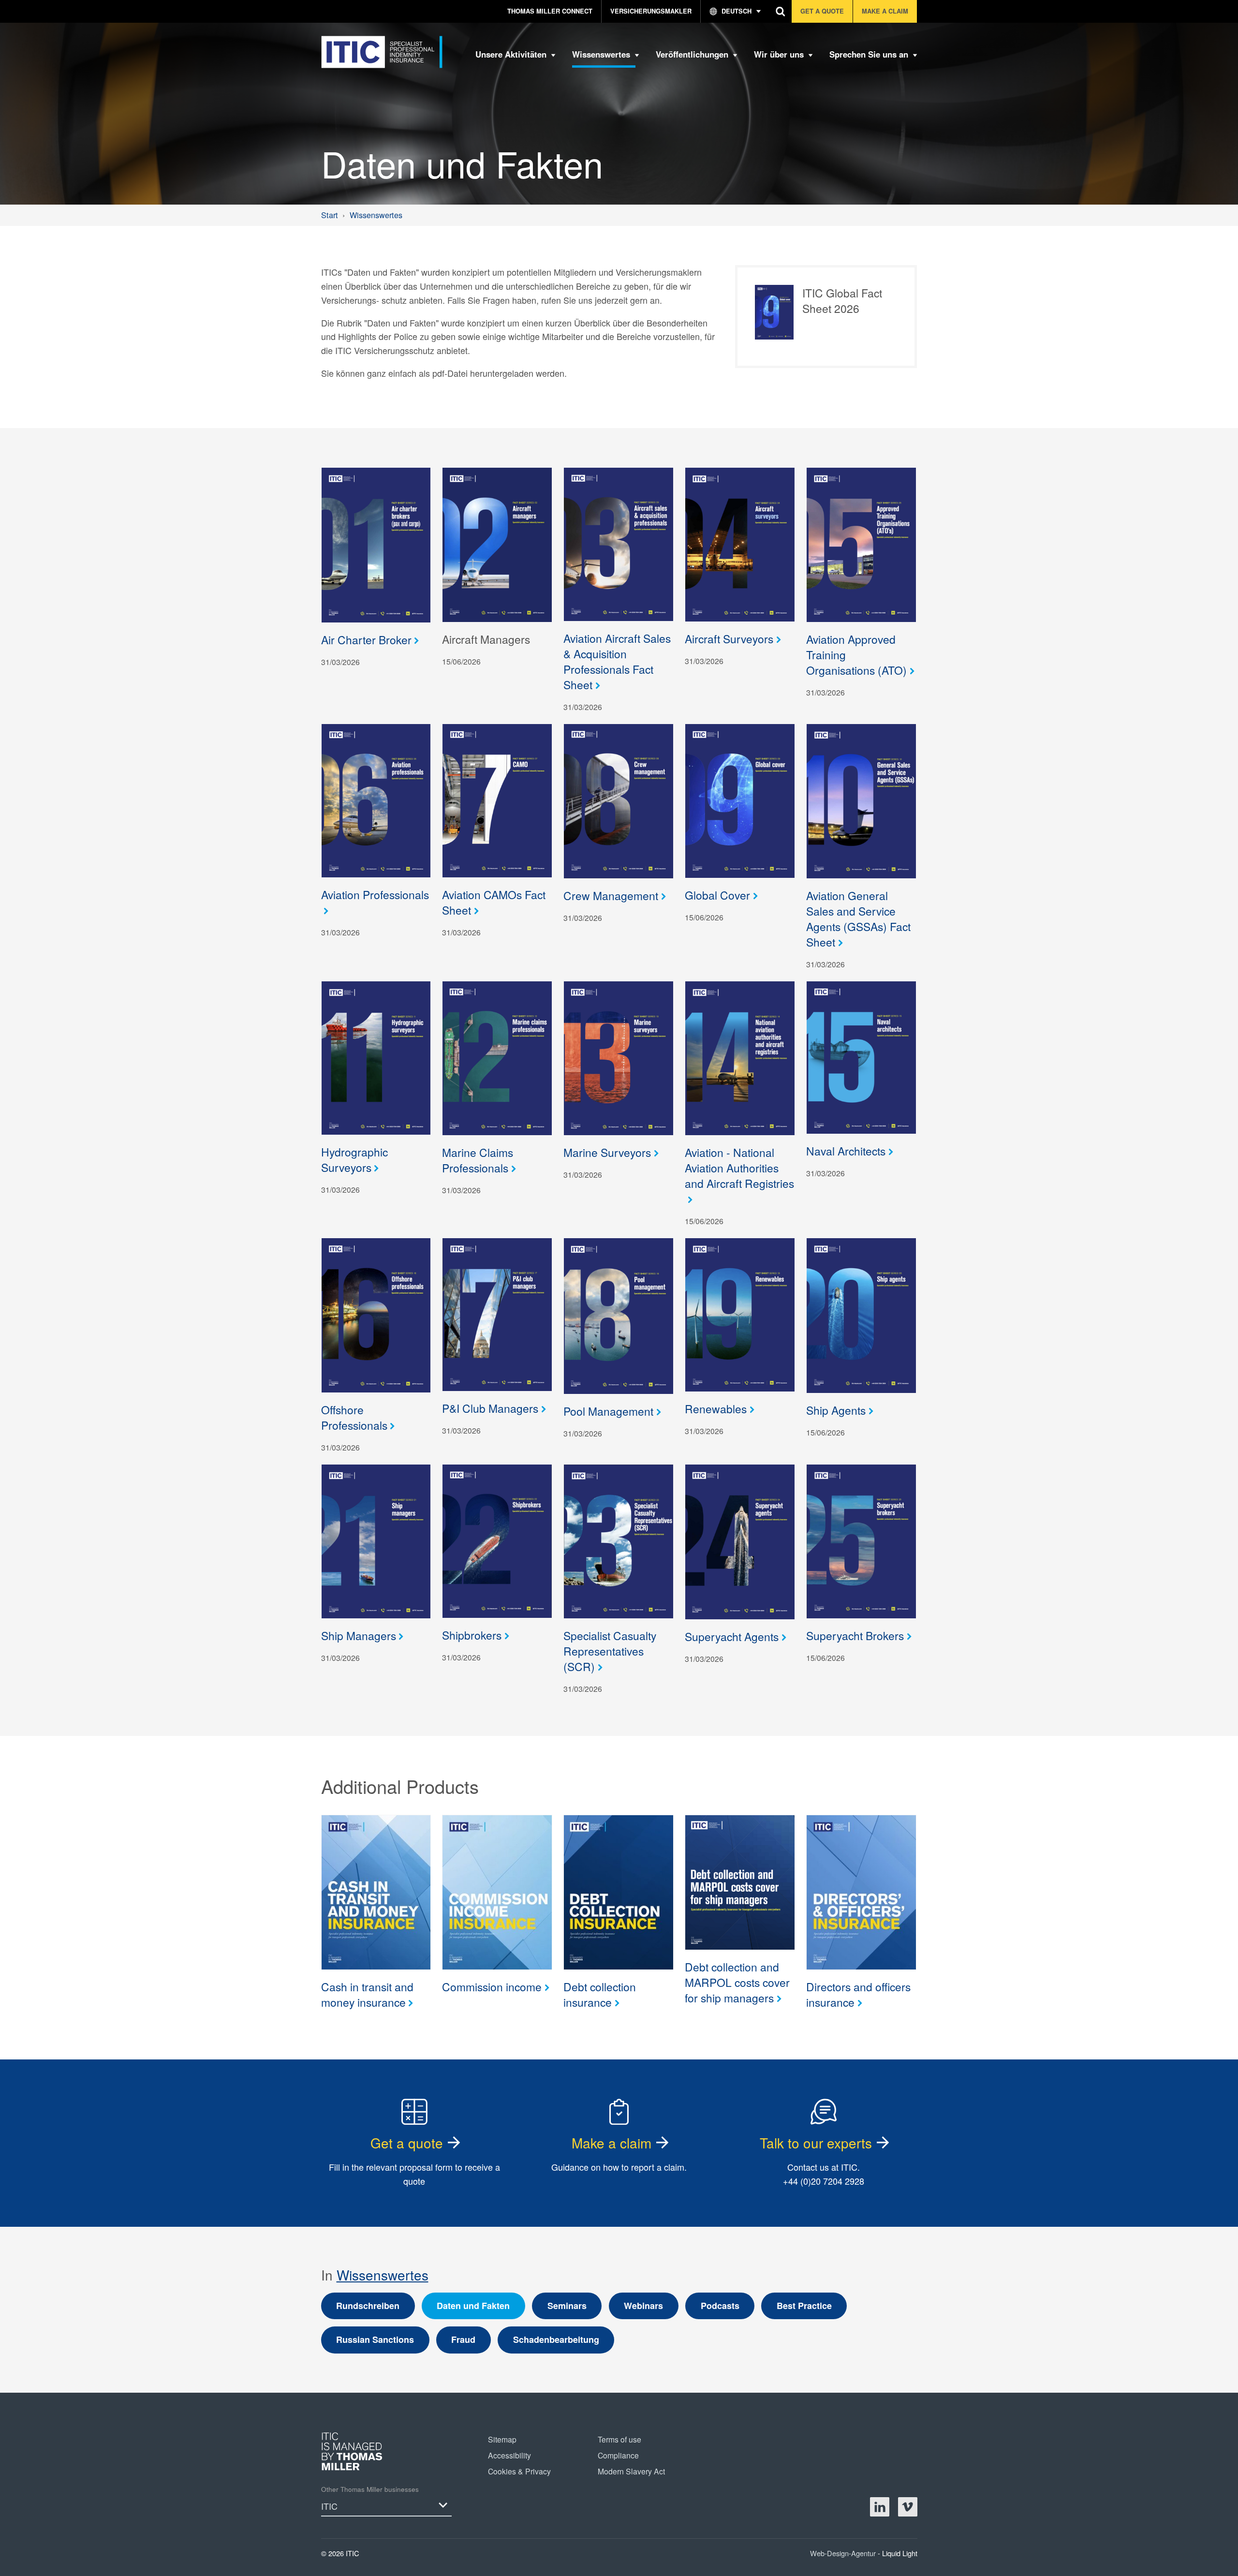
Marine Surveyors (607, 1152)
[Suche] (781, 11)
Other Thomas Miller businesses (370, 2489)
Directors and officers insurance (858, 1994)
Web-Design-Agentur (844, 2553)
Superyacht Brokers (855, 1635)
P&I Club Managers (490, 1408)
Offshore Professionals (354, 1417)
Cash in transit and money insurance (367, 1994)
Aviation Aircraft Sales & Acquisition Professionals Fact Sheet (617, 661)
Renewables (716, 1408)
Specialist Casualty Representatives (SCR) (610, 1651)
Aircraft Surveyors (729, 638)
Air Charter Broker (366, 639)
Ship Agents (836, 1410)
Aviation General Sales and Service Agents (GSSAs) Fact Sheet (858, 918)
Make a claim (612, 2143)
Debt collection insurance (600, 1994)
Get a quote (407, 2143)
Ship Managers (359, 1635)
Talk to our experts (816, 2143)
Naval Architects (846, 1151)
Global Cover (717, 895)
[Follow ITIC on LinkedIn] (880, 2507)
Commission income (492, 1986)
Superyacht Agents (732, 1636)
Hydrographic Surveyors (354, 1159)
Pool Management (608, 1411)
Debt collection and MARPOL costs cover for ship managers (737, 1982)
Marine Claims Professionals (478, 1160)
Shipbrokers (472, 1635)
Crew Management (611, 895)
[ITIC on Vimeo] (908, 2507)
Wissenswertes (383, 2275)
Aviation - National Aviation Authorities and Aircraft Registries (739, 1168)
